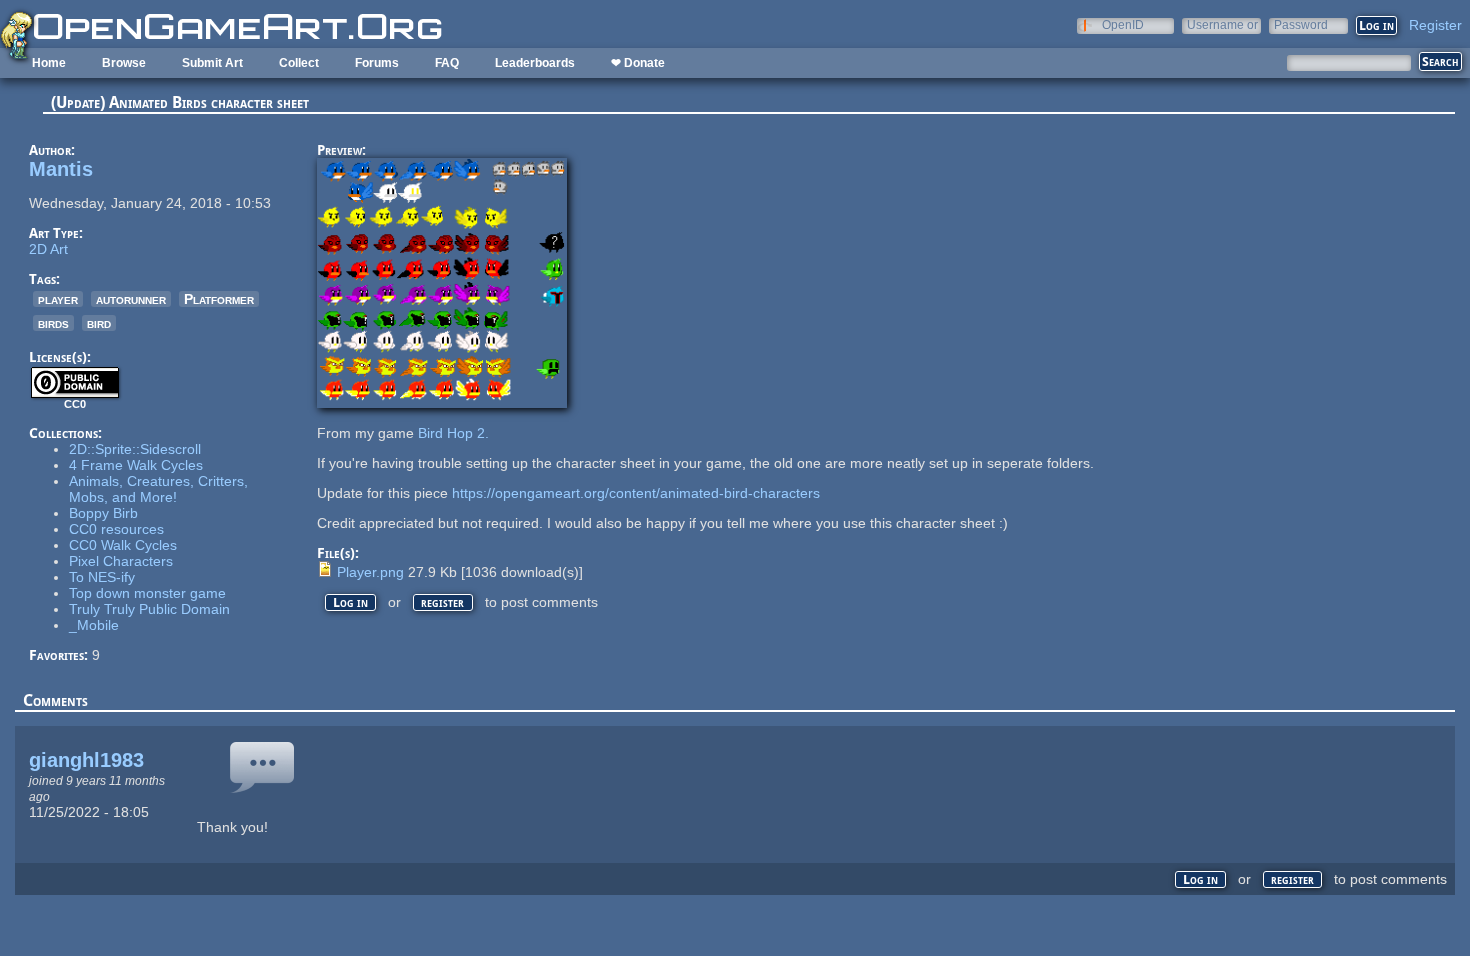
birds (53, 323)
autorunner (131, 299)
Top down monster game (147, 593)
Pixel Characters (121, 561)
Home (49, 63)
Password (1301, 24)
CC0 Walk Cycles (123, 545)
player (58, 299)
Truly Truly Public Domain (149, 609)
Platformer (219, 299)
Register (1435, 25)
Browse (124, 63)
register (442, 602)
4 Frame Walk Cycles (136, 465)
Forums (377, 63)
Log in (350, 602)
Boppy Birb (103, 513)
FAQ (447, 63)
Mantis (61, 169)
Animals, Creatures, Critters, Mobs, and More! (158, 489)
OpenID (1123, 24)
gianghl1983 (86, 760)
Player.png (370, 572)
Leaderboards (535, 63)
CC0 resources (116, 529)
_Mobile (94, 625)
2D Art (48, 249)
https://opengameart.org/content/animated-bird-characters (636, 493)
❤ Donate (638, 63)
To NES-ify (102, 577)
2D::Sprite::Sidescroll (135, 449)
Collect (299, 63)
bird (99, 323)
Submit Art (212, 63)
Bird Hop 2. (453, 433)
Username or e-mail (1222, 24)
